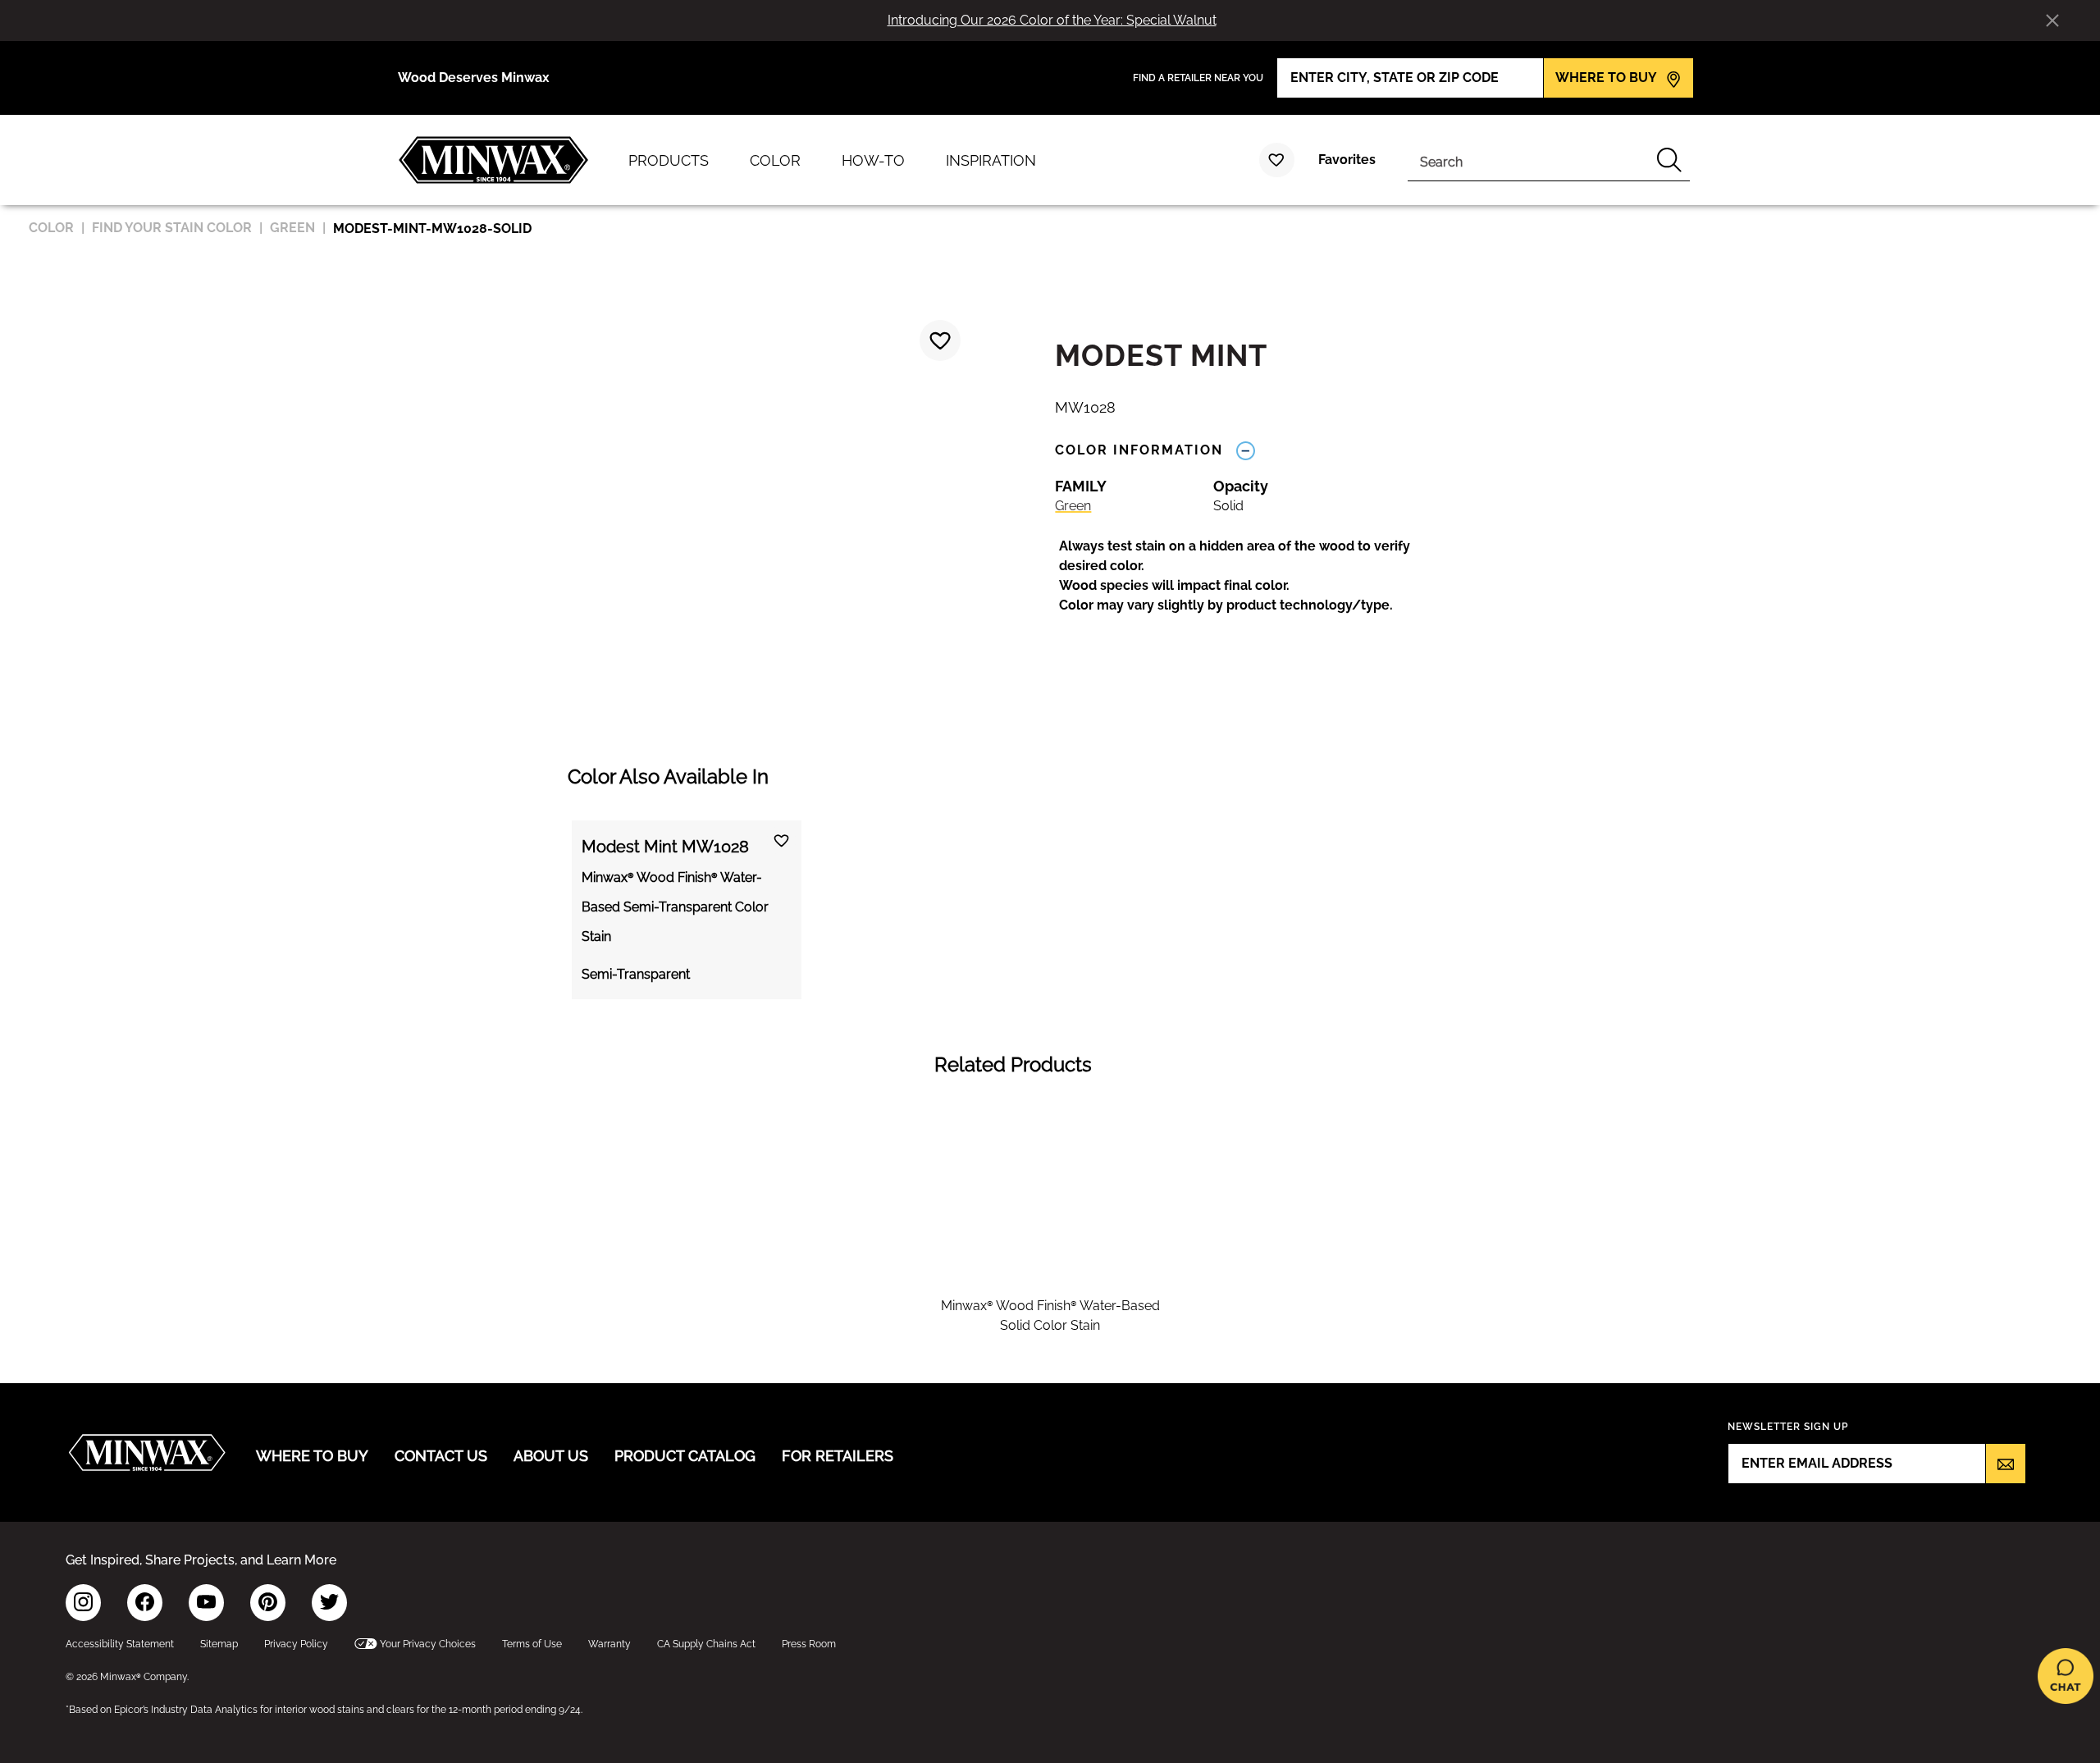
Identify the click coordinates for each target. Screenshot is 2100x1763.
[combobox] (1528, 160)
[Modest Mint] (940, 340)
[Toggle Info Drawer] (1245, 450)
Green (1073, 506)
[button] (1252, 576)
